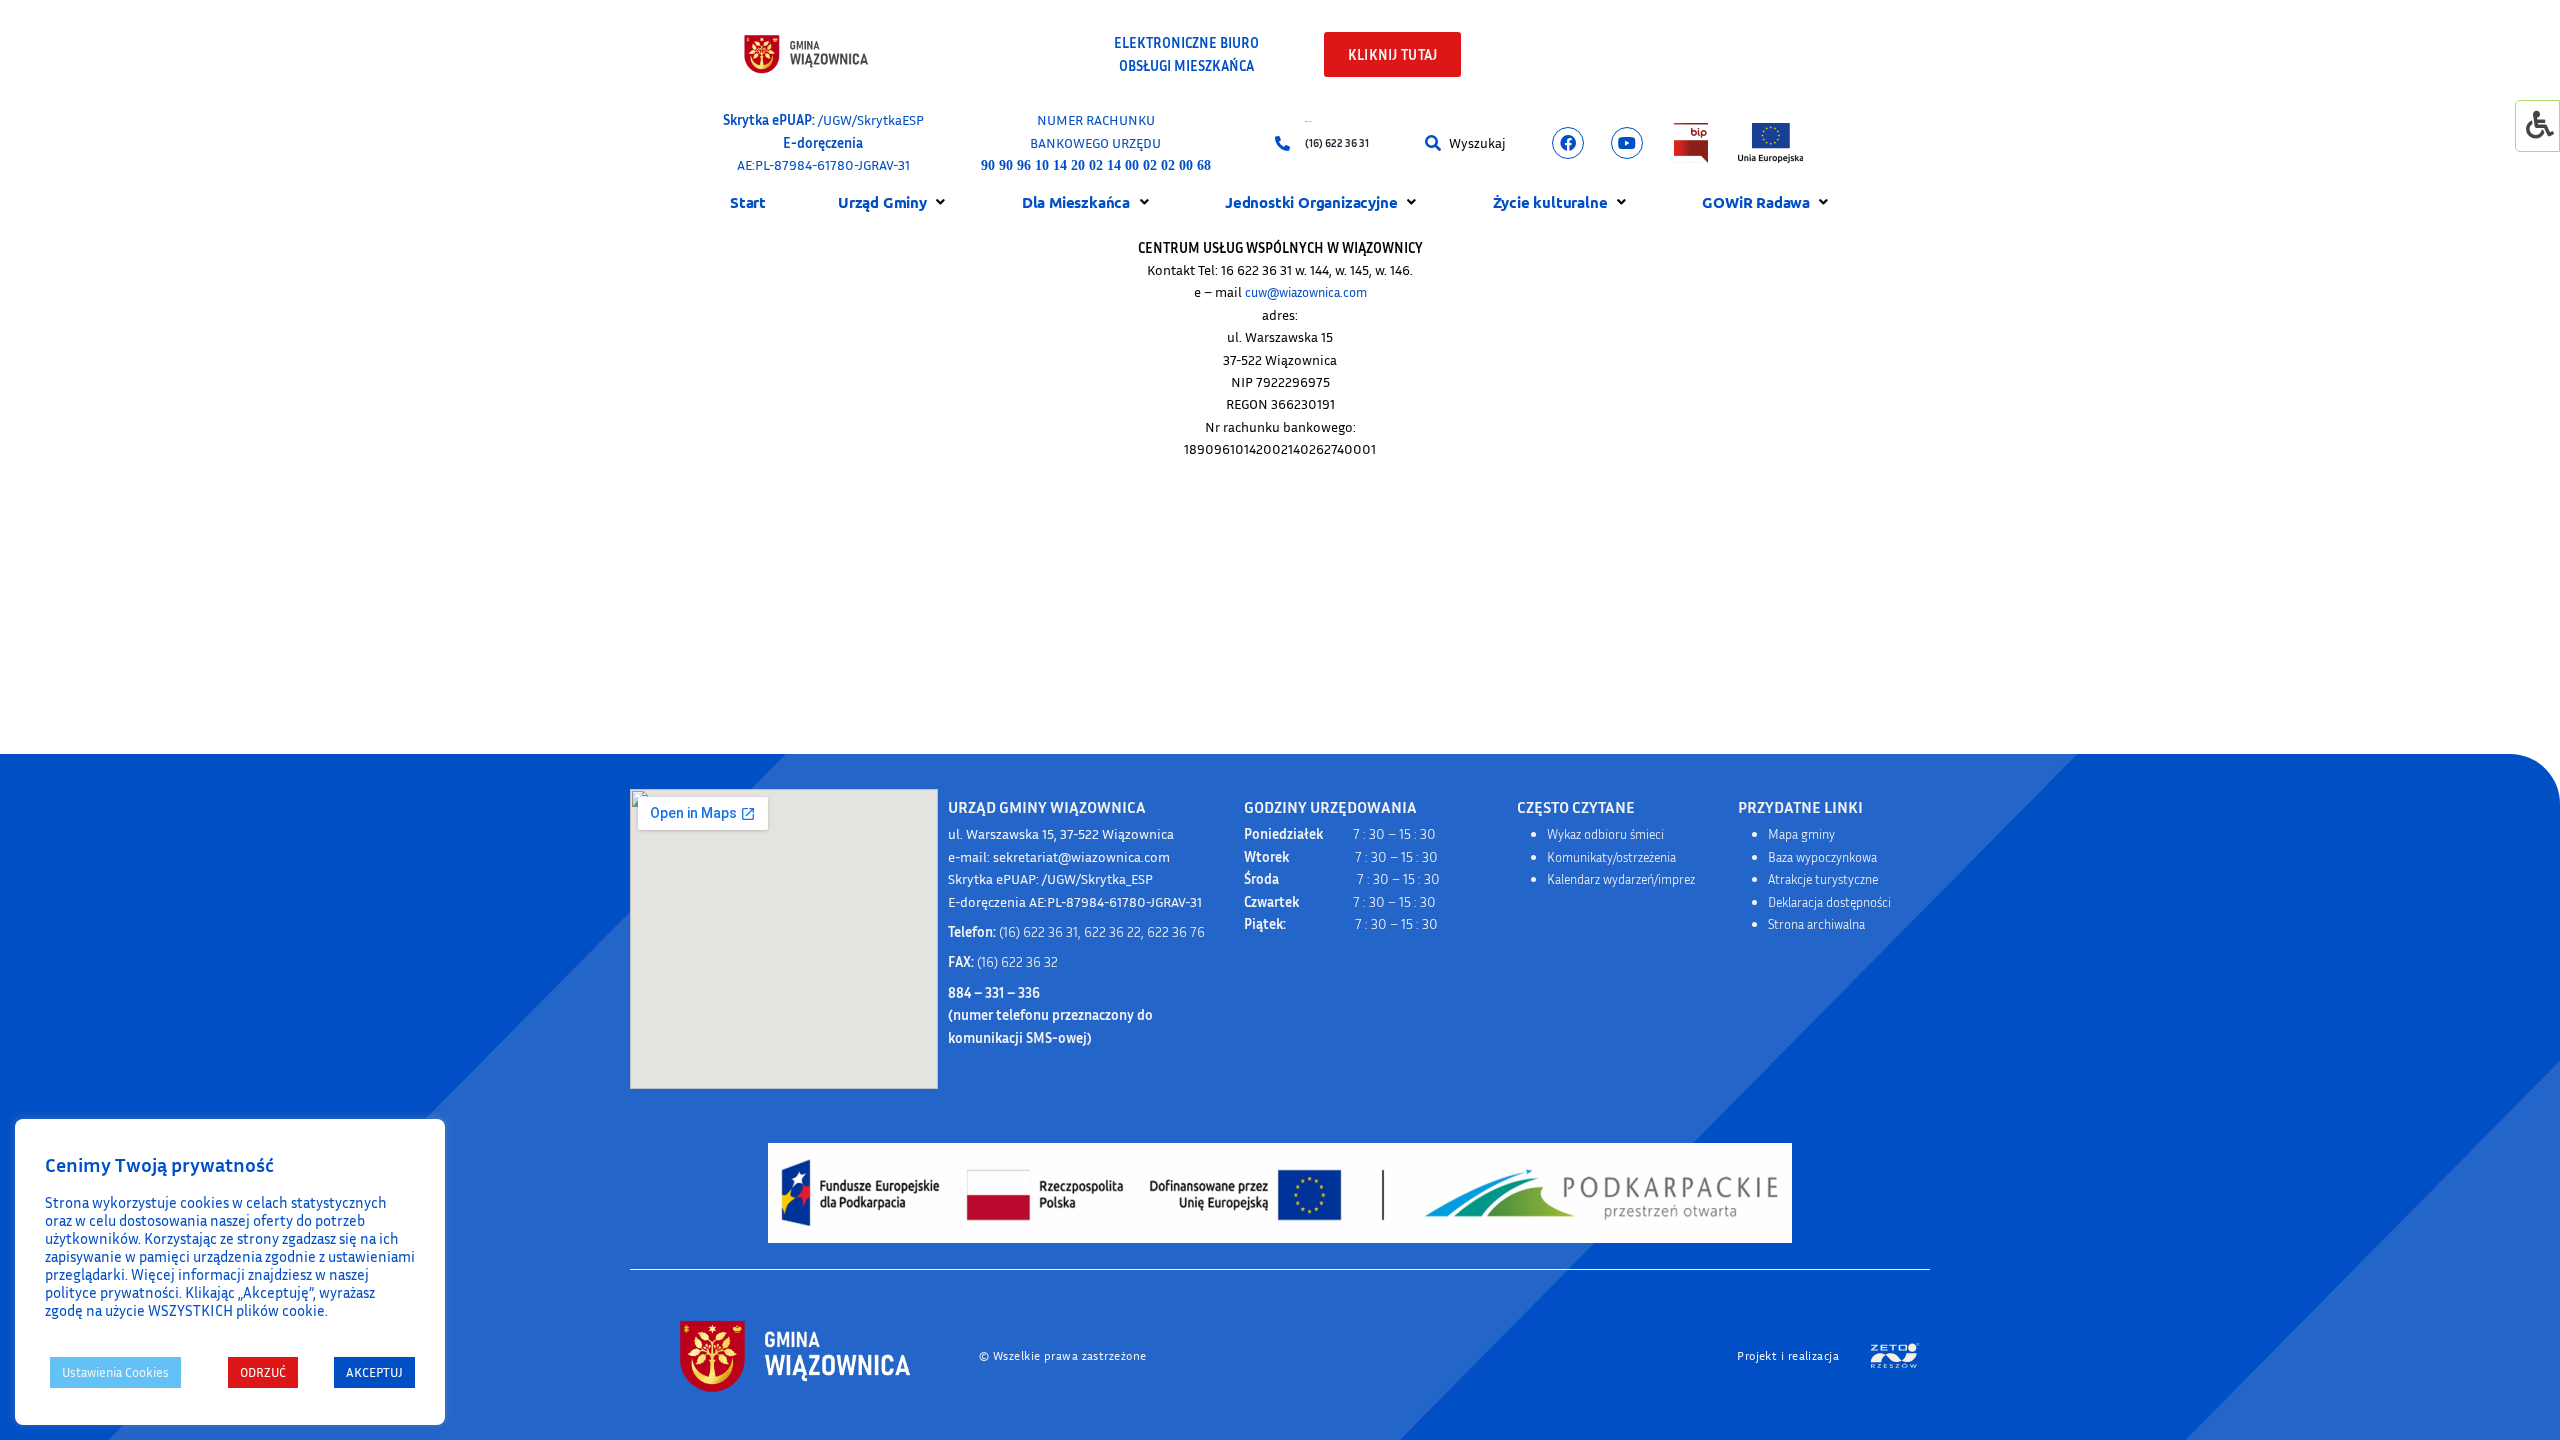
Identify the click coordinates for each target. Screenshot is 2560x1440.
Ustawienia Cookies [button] (115, 1372)
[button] (1437, 143)
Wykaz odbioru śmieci (1605, 834)
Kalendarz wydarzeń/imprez (1621, 879)
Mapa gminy (1801, 834)
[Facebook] (1568, 143)
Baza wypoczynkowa (1822, 857)
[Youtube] (1627, 143)
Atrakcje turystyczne (1823, 879)
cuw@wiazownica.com (1306, 292)
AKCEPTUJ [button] (374, 1372)
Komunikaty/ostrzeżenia (1611, 857)
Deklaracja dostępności (1829, 902)
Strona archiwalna (1816, 924)
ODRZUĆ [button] (263, 1372)
